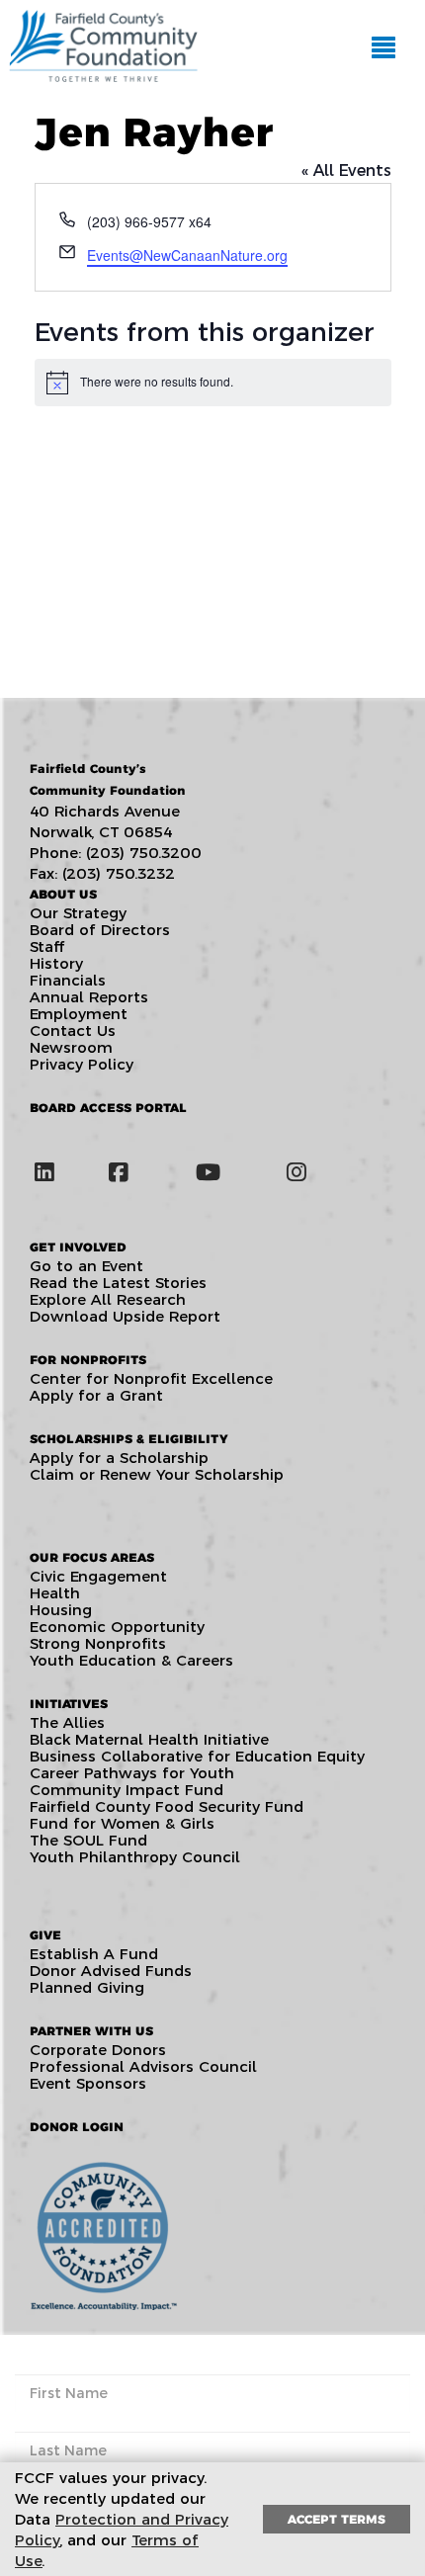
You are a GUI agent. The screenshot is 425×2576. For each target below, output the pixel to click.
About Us (63, 894)
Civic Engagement (98, 1576)
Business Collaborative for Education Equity (197, 1756)
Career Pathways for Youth (132, 1773)
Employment (79, 1014)
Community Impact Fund (127, 1790)
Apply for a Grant (96, 1395)
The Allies (67, 1722)
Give (45, 1935)
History (56, 963)
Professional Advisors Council (143, 2066)
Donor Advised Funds (111, 1971)
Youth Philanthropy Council (135, 1857)
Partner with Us (91, 2031)
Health (55, 1593)
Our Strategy (78, 913)
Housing (61, 1610)
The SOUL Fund (88, 1840)
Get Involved (78, 1247)
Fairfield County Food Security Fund (167, 1806)
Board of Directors (100, 930)
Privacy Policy (82, 1064)
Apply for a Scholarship (119, 1458)
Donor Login (77, 2127)
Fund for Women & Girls (122, 1823)
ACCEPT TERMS (337, 2519)
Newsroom (71, 1047)
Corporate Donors (98, 2050)
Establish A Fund (94, 1954)
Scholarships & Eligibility (128, 1439)
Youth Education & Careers (131, 1660)
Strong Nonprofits (98, 1643)
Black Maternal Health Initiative (149, 1739)
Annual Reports (89, 997)
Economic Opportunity (117, 1627)
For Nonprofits (88, 1360)
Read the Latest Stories (118, 1283)
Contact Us (73, 1030)
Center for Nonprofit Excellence (151, 1378)
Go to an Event (86, 1266)
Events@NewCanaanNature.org (187, 255)
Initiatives (69, 1704)
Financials (68, 980)
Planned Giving (87, 1987)
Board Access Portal (108, 1108)
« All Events (346, 171)
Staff (47, 946)
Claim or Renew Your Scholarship (157, 1474)
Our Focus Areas (92, 1557)
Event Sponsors (88, 2083)
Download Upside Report (125, 1316)
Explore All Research (108, 1299)
